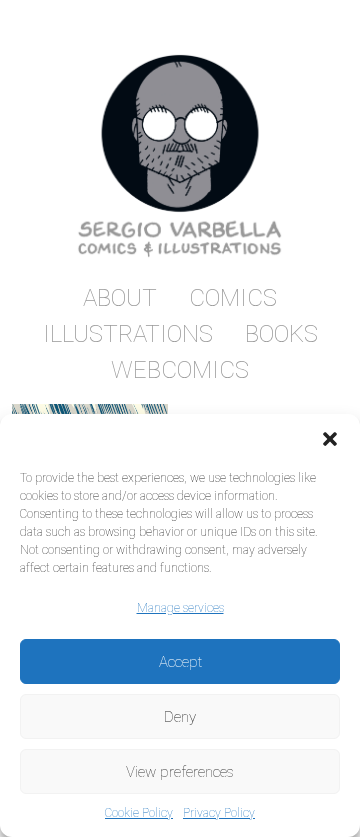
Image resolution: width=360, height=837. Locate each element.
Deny (180, 717)
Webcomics (180, 370)
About (120, 298)
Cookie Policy (139, 813)
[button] (330, 439)
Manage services (180, 608)
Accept (180, 662)
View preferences (180, 772)
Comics (233, 298)
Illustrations (128, 334)
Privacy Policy (219, 813)
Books (281, 334)
